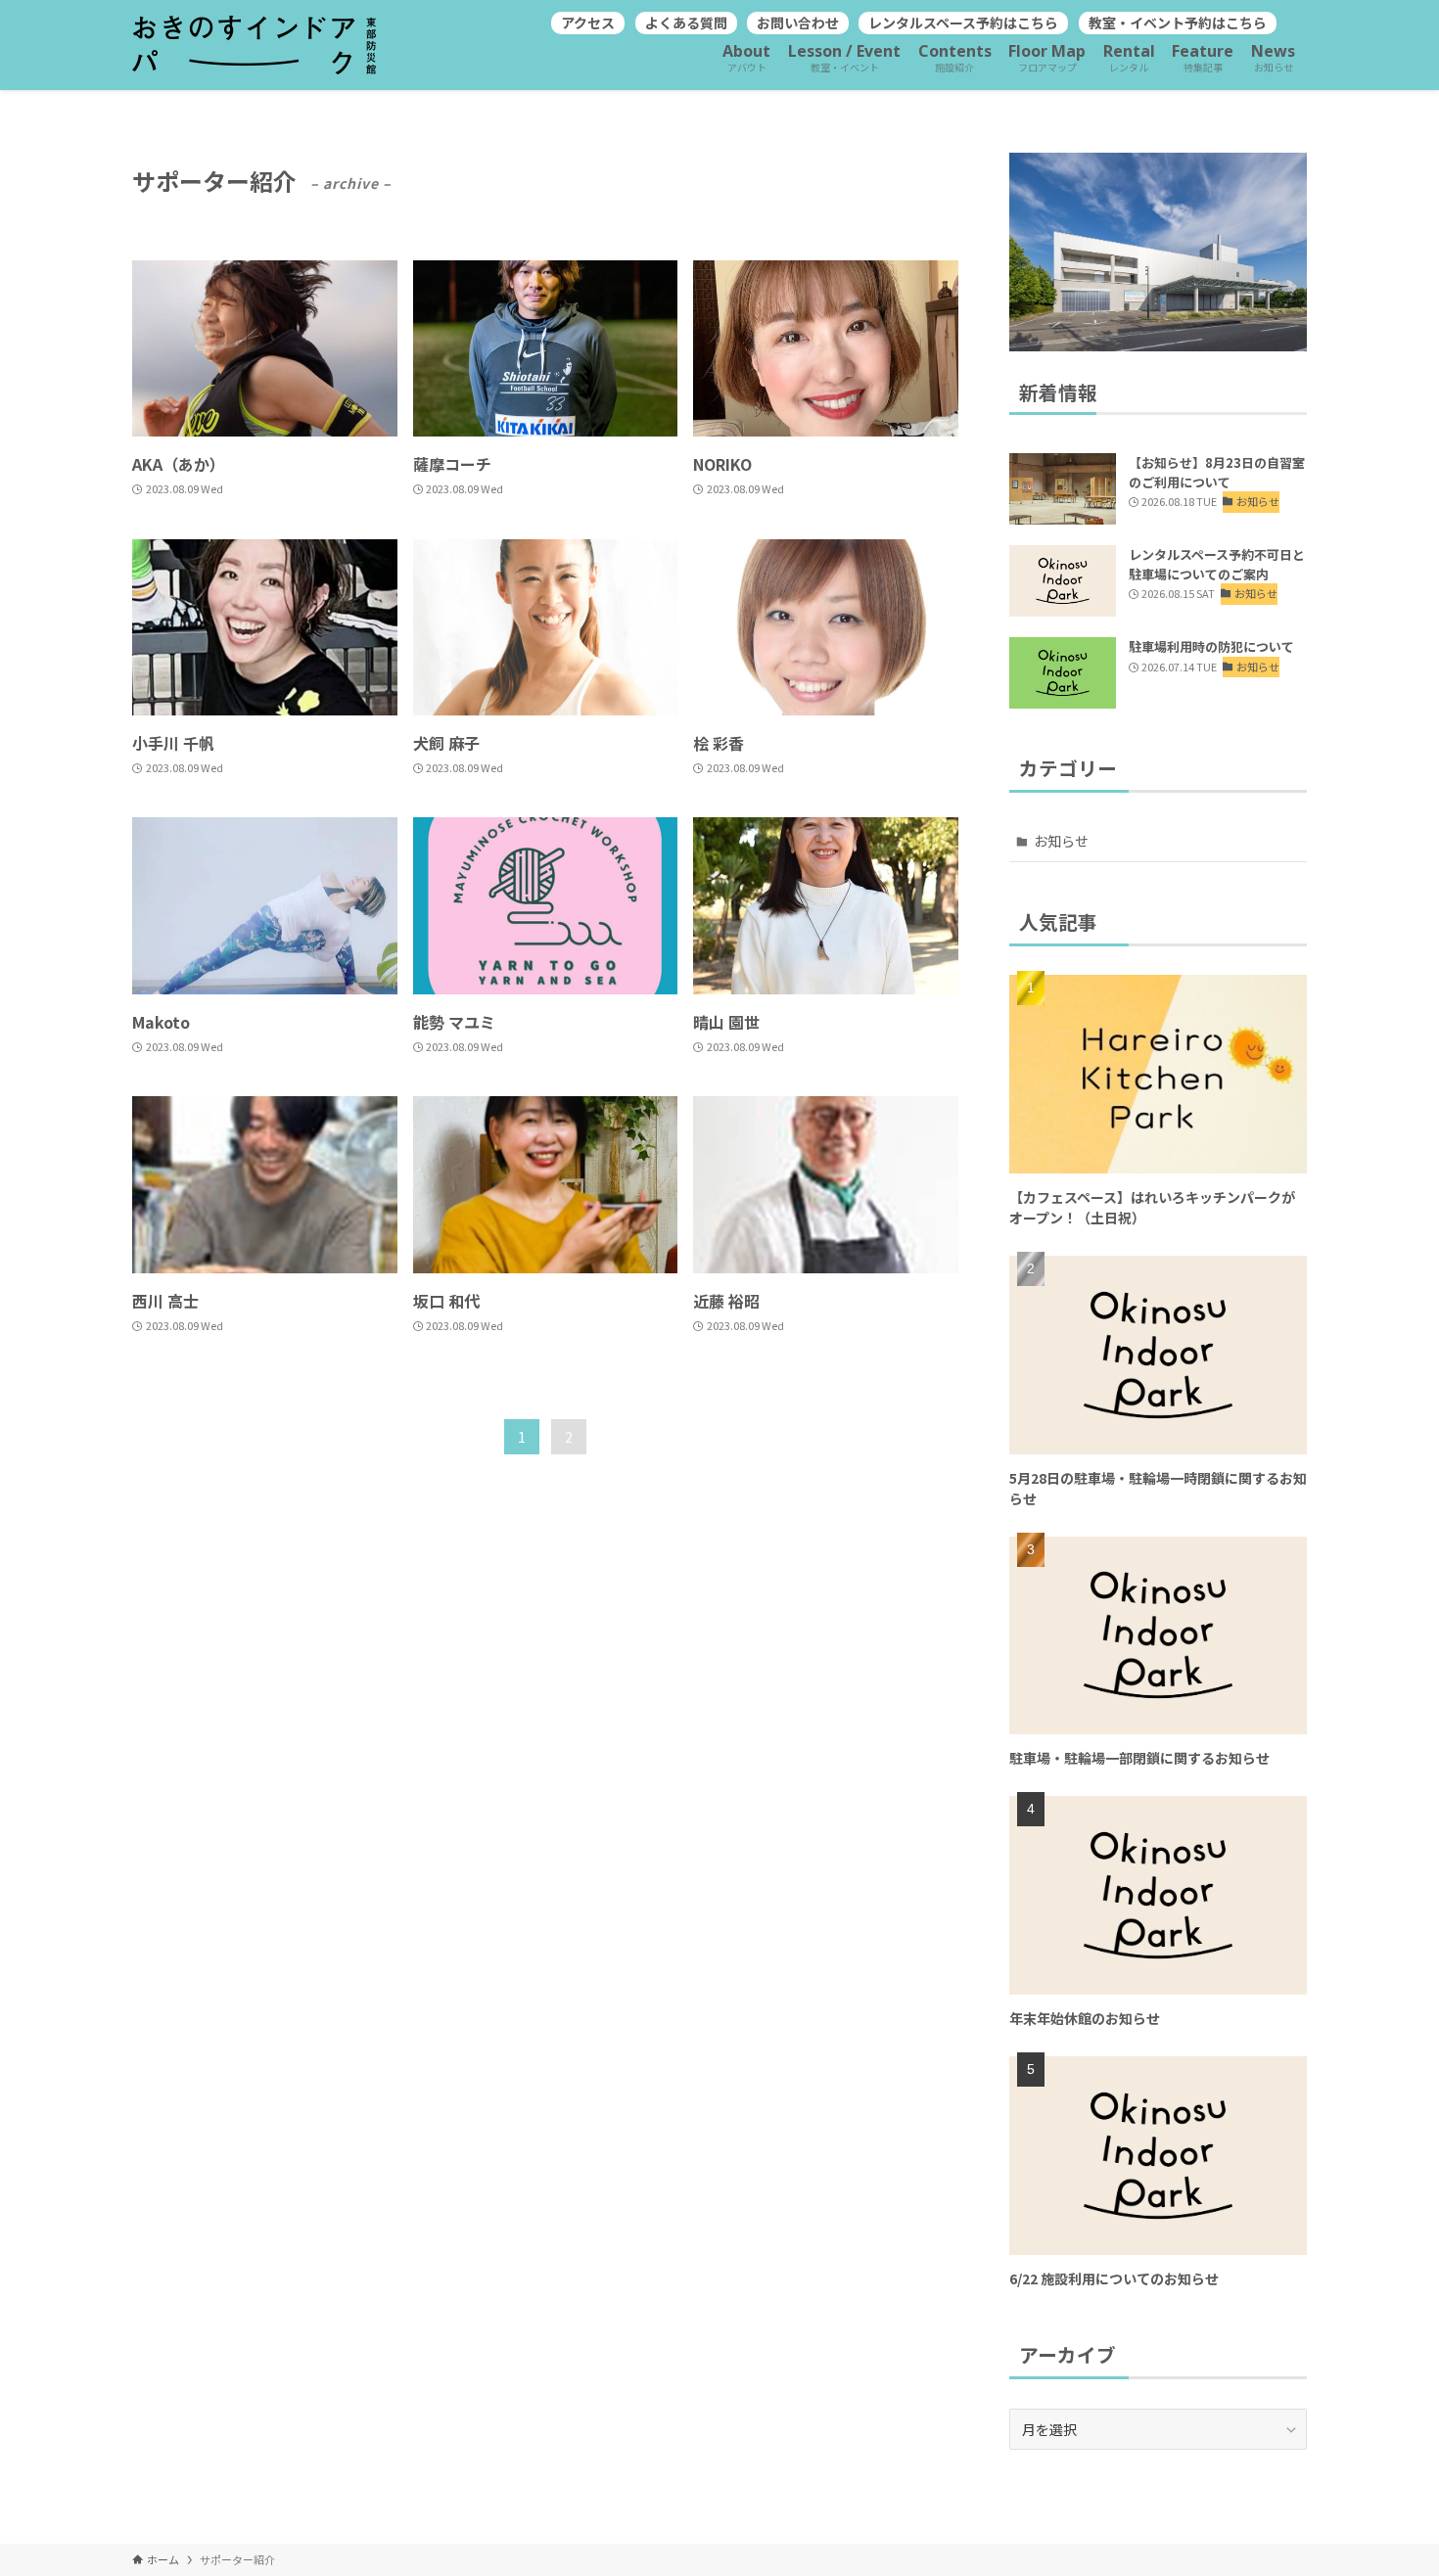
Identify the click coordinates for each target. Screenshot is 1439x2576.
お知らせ (1061, 841)
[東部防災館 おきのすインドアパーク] (254, 45)
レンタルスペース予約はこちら (963, 23)
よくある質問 (686, 23)
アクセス (588, 23)
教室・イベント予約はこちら (1178, 23)
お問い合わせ (798, 23)
